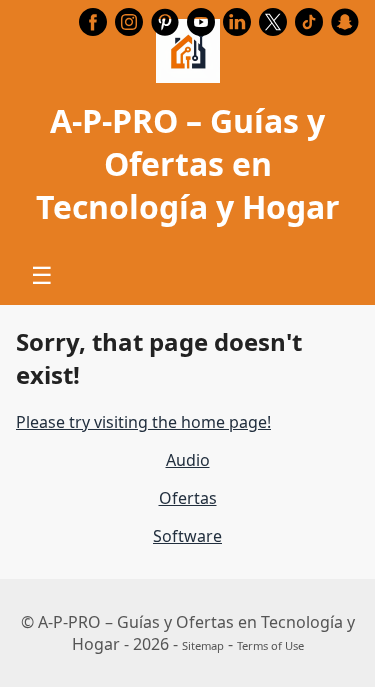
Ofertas (188, 498)
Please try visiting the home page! (143, 422)
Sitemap (203, 645)
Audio (188, 460)
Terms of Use (270, 645)
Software (187, 536)
